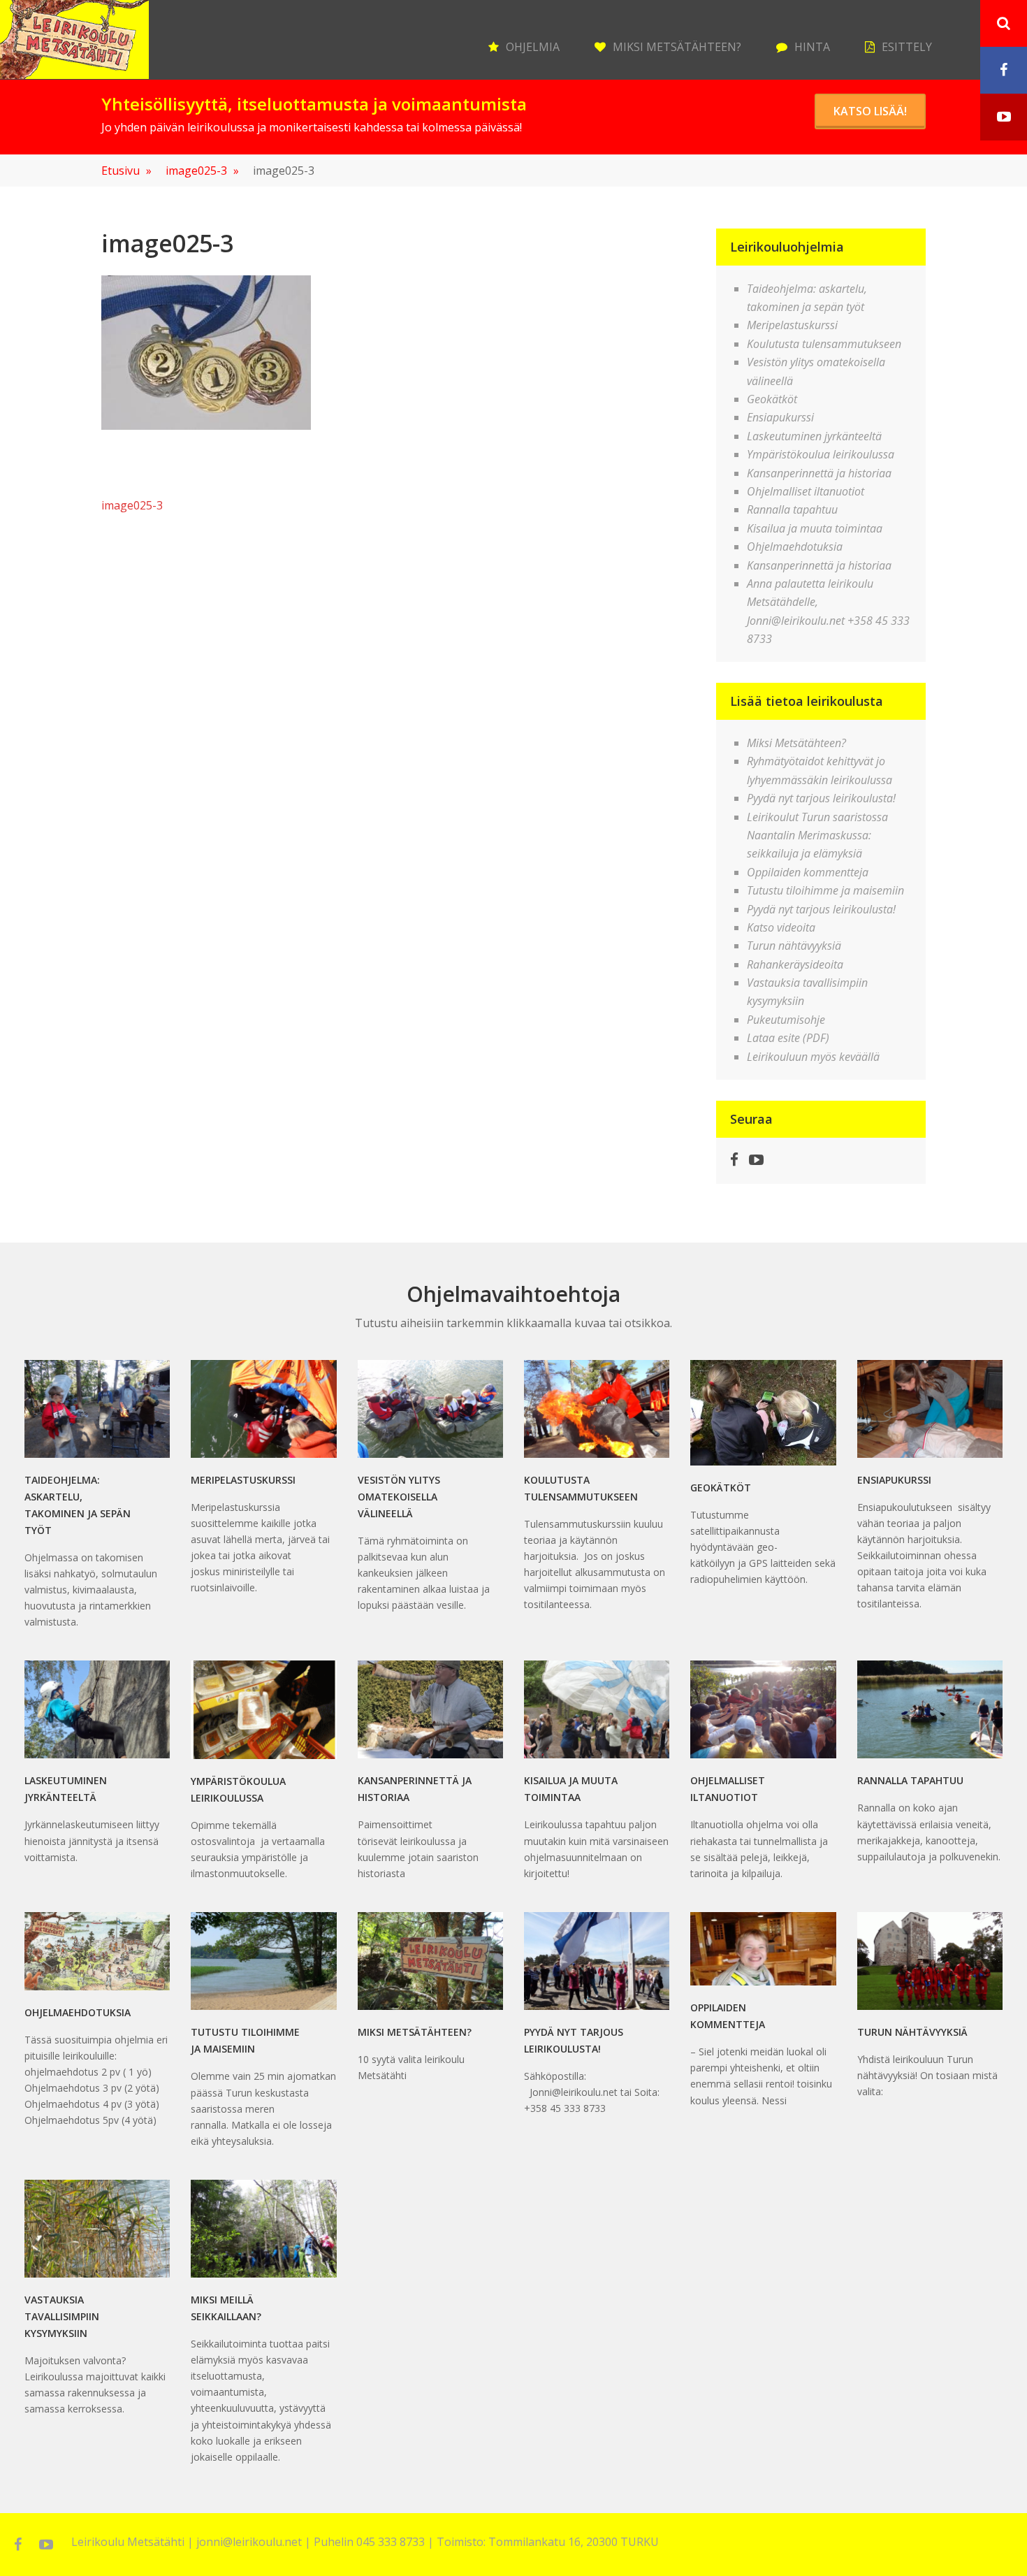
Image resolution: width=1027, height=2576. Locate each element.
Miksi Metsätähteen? (677, 47)
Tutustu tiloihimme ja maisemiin (825, 890)
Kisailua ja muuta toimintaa (815, 528)
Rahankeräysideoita (795, 964)
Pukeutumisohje (786, 1020)
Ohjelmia (533, 47)
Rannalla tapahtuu (792, 509)
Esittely (907, 47)
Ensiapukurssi (780, 417)
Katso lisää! (870, 111)
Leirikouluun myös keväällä (813, 1057)
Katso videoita (781, 927)
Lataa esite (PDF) (788, 1038)
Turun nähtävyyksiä (794, 946)
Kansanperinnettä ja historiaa (819, 473)
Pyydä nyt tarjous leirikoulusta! (821, 798)
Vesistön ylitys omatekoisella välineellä (399, 1497)
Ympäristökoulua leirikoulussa (821, 454)
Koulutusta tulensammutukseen (824, 344)
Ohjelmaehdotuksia (795, 547)
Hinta (812, 47)
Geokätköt (772, 399)
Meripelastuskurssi (792, 325)
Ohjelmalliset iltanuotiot (806, 491)
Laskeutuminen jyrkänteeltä (814, 436)
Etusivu (126, 171)
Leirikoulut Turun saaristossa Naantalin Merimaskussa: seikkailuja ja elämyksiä (817, 835)
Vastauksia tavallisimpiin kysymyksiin (62, 2316)
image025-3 (202, 171)
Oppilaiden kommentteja (808, 872)
